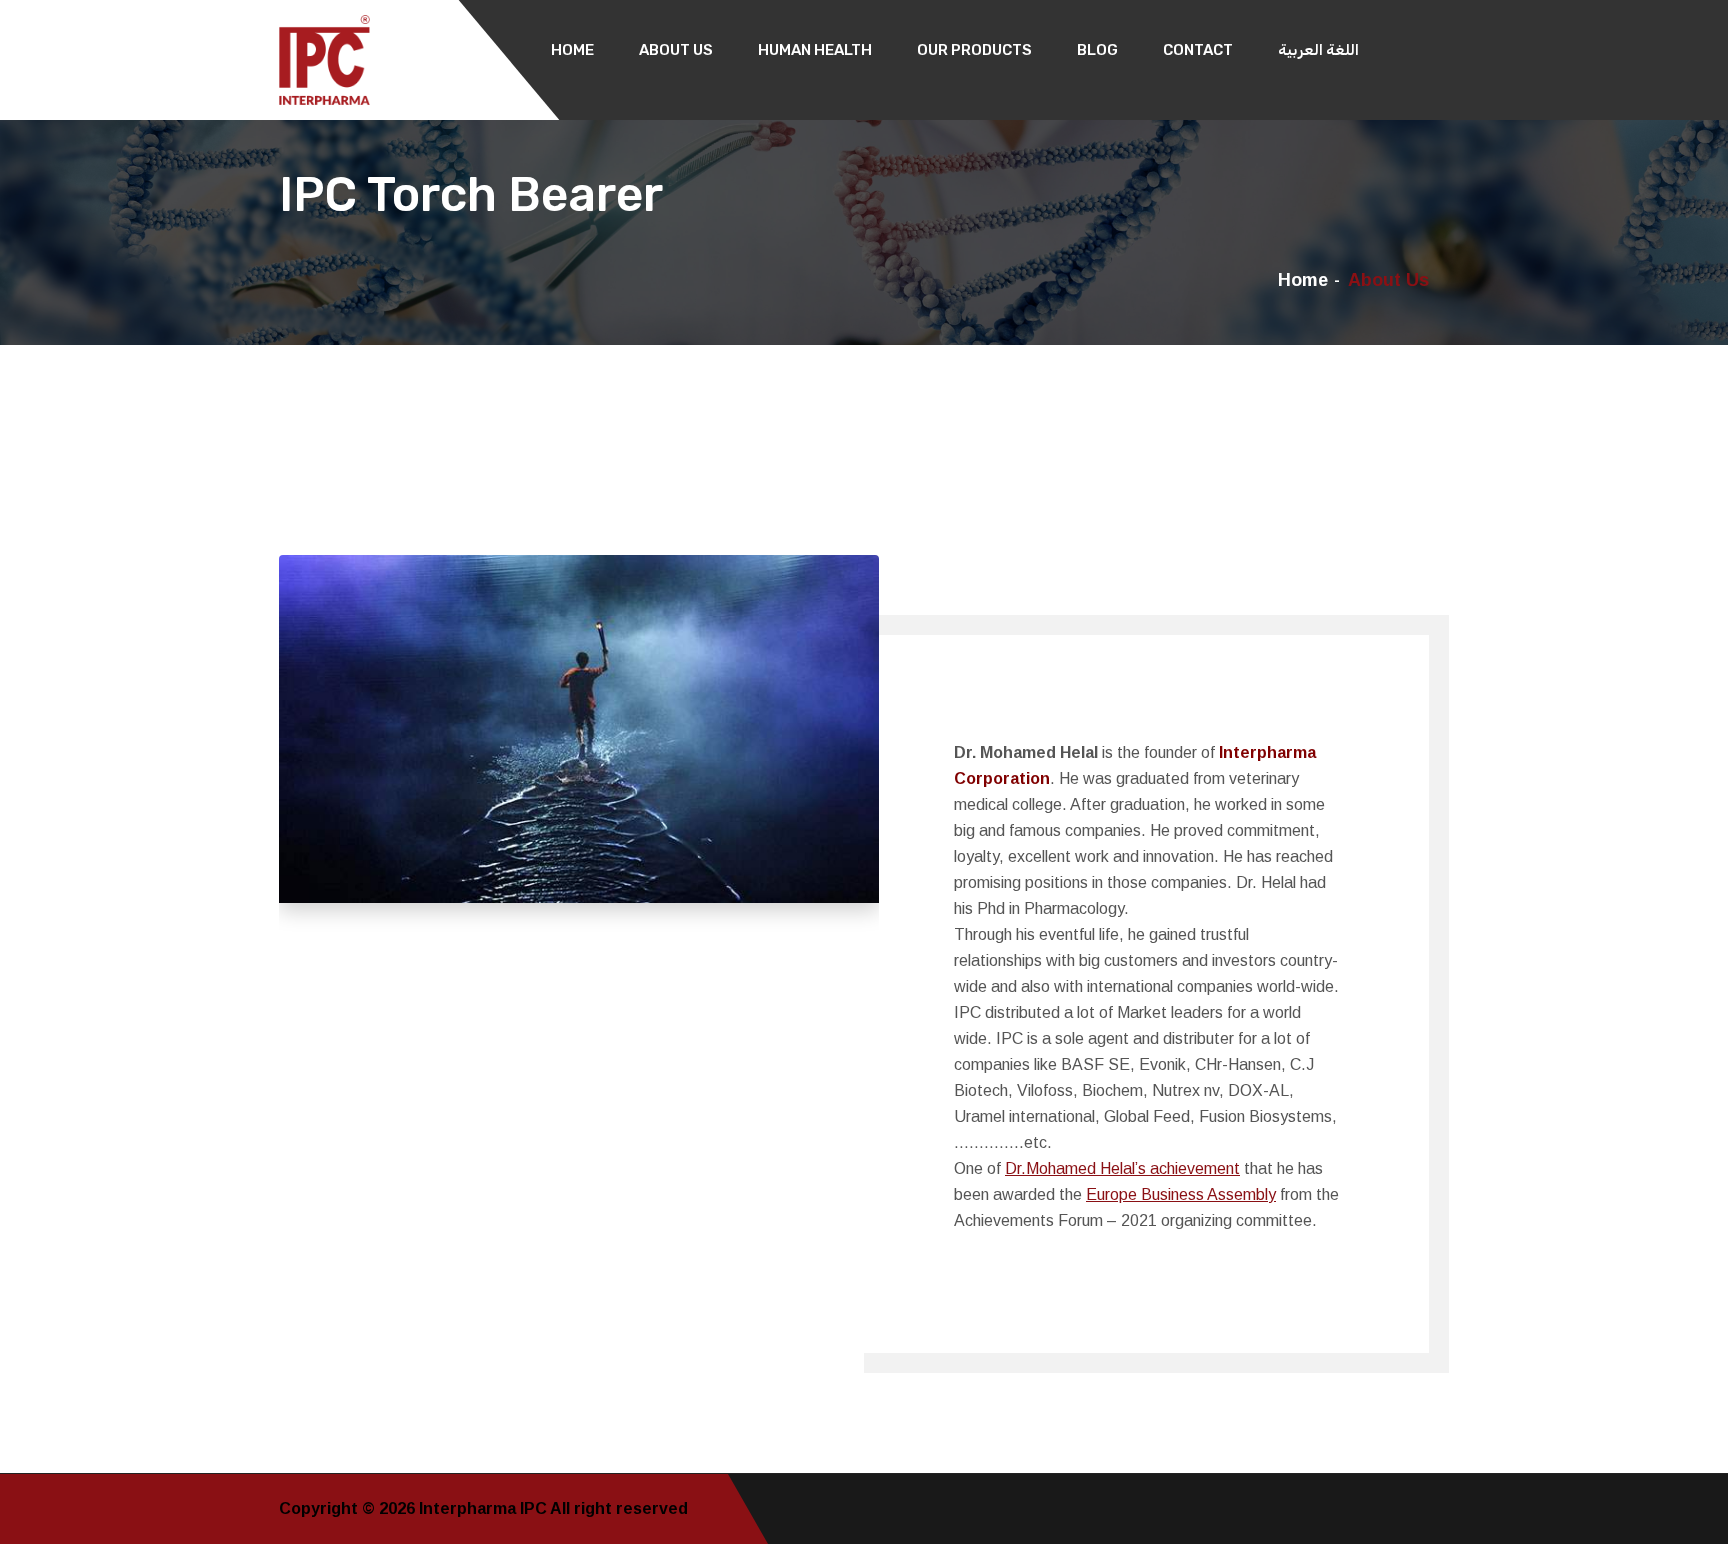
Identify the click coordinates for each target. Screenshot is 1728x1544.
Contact (1198, 50)
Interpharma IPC (484, 1508)
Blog (1097, 50)
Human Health (815, 50)
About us (676, 50)
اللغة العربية (1318, 50)
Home (572, 50)
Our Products (974, 50)
